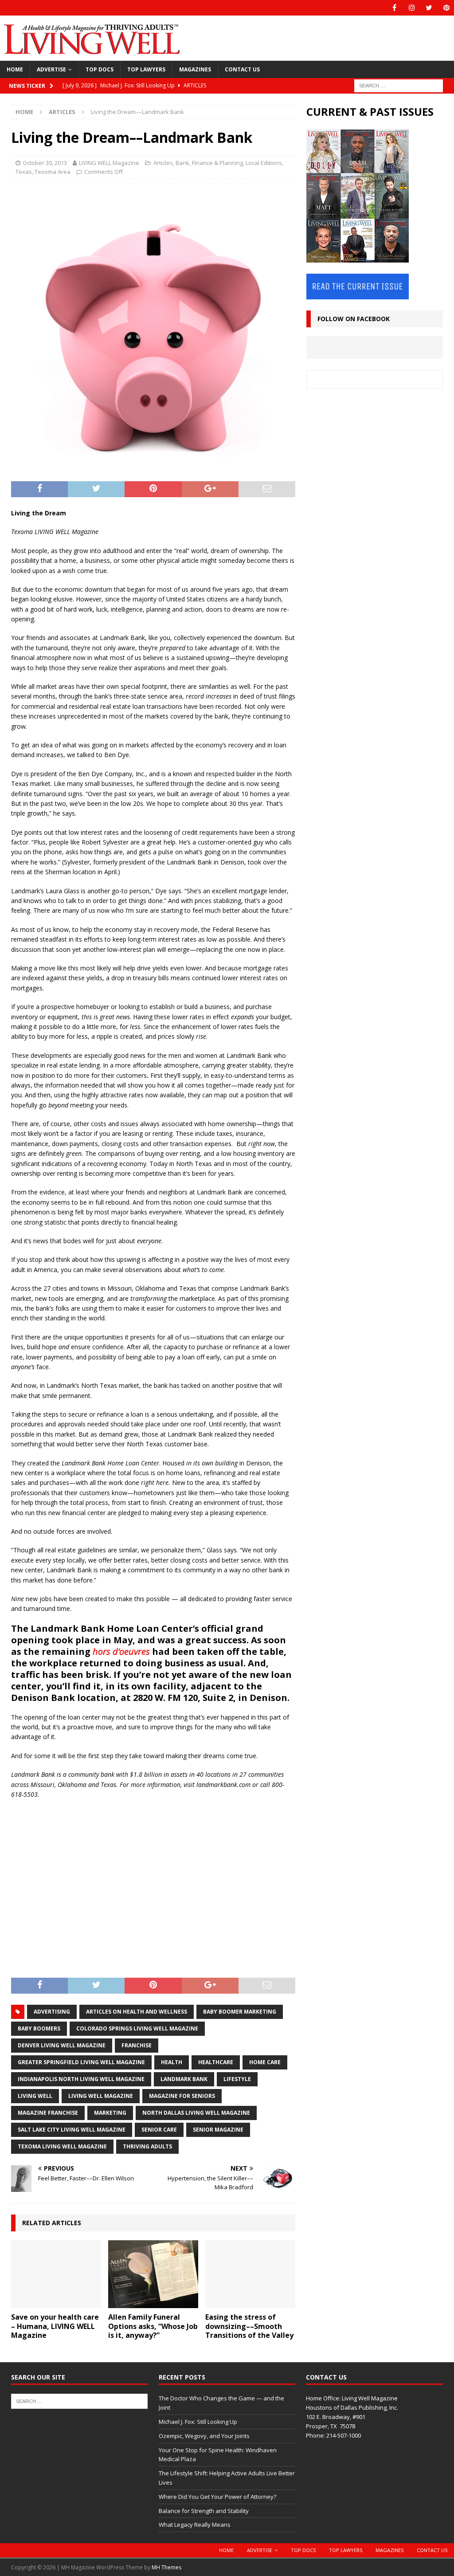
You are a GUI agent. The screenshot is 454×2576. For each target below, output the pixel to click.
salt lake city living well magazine (72, 2130)
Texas (24, 172)
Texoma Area (53, 172)
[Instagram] (412, 8)
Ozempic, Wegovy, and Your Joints (204, 2436)
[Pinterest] (446, 8)
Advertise (51, 69)
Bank (182, 163)
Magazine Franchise (48, 2113)
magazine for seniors (182, 2096)
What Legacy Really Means (195, 2525)
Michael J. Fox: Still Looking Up (198, 2422)
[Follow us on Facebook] (394, 8)
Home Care (265, 2062)
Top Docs (100, 69)
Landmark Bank (184, 2079)
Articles (163, 163)
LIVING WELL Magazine (109, 163)
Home (15, 69)
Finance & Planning (217, 163)
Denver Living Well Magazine (62, 2045)
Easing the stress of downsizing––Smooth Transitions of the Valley (249, 2326)
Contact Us (242, 69)
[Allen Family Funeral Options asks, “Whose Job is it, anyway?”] (153, 2274)
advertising (52, 2012)
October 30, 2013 (45, 163)
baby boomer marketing (240, 2012)
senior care (159, 2130)
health (172, 2062)
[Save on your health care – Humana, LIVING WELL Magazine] (56, 2274)
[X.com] (429, 8)
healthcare (216, 2062)
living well (35, 2096)
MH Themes (166, 2567)
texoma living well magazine (62, 2146)
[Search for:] (399, 85)
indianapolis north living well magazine (81, 2079)
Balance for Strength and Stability (204, 2511)
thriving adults (147, 2146)
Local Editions (264, 163)
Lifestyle (237, 2079)
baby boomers (39, 2028)
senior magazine (218, 2130)
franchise (137, 2045)
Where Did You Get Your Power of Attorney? (217, 2497)
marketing (110, 2113)
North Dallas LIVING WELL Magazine (196, 2113)
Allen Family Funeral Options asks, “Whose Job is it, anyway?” (153, 2326)
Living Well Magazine (101, 2096)
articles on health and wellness (137, 2012)
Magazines (195, 69)
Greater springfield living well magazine (81, 2062)
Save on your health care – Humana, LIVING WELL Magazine (55, 2326)
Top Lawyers (146, 69)
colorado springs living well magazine (137, 2028)
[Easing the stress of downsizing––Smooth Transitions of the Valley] (250, 2274)
